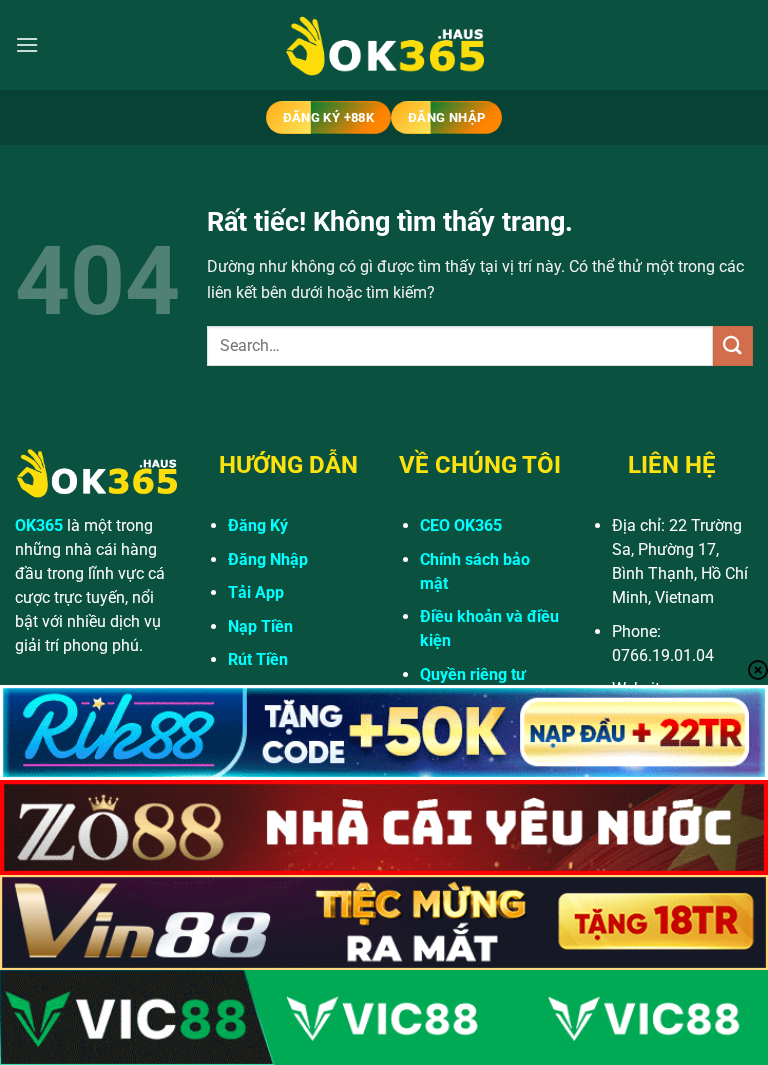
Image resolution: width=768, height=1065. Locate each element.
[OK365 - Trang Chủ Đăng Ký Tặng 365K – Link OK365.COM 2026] (384, 45)
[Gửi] (733, 345)
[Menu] (27, 44)
